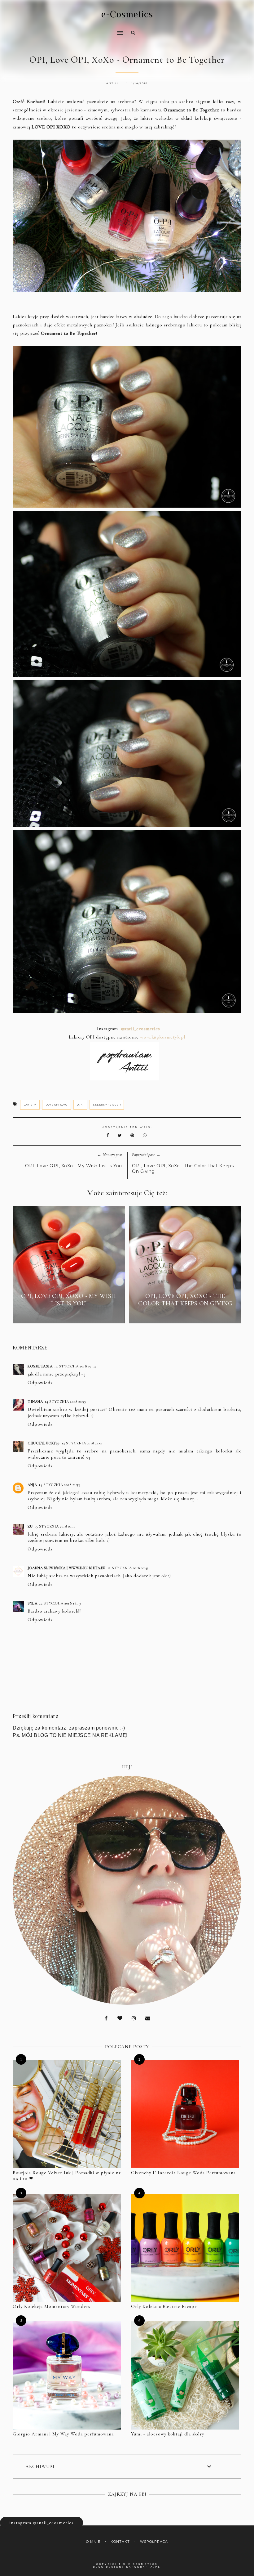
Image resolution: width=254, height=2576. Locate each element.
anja (32, 1485)
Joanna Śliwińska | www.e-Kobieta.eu (67, 1568)
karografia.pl (143, 2567)
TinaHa (35, 1402)
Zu (30, 1526)
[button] (66, 29)
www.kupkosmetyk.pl (162, 1037)
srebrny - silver (107, 1105)
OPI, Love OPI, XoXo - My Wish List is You (74, 1166)
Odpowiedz (40, 1383)
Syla (32, 1603)
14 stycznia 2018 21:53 (59, 1485)
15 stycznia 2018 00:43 (128, 1568)
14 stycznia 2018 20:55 (65, 1402)
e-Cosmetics (127, 14)
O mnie (93, 2542)
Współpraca (154, 2542)
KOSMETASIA (40, 1366)
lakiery (30, 1105)
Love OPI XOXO (57, 1105)
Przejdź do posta (69, 1315)
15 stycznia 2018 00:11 (55, 1526)
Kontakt (120, 2542)
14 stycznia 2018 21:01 (82, 1443)
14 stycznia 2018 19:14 (75, 1366)
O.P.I (80, 1105)
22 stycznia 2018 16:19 (60, 1603)
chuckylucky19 (44, 1443)
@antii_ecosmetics (140, 1029)
